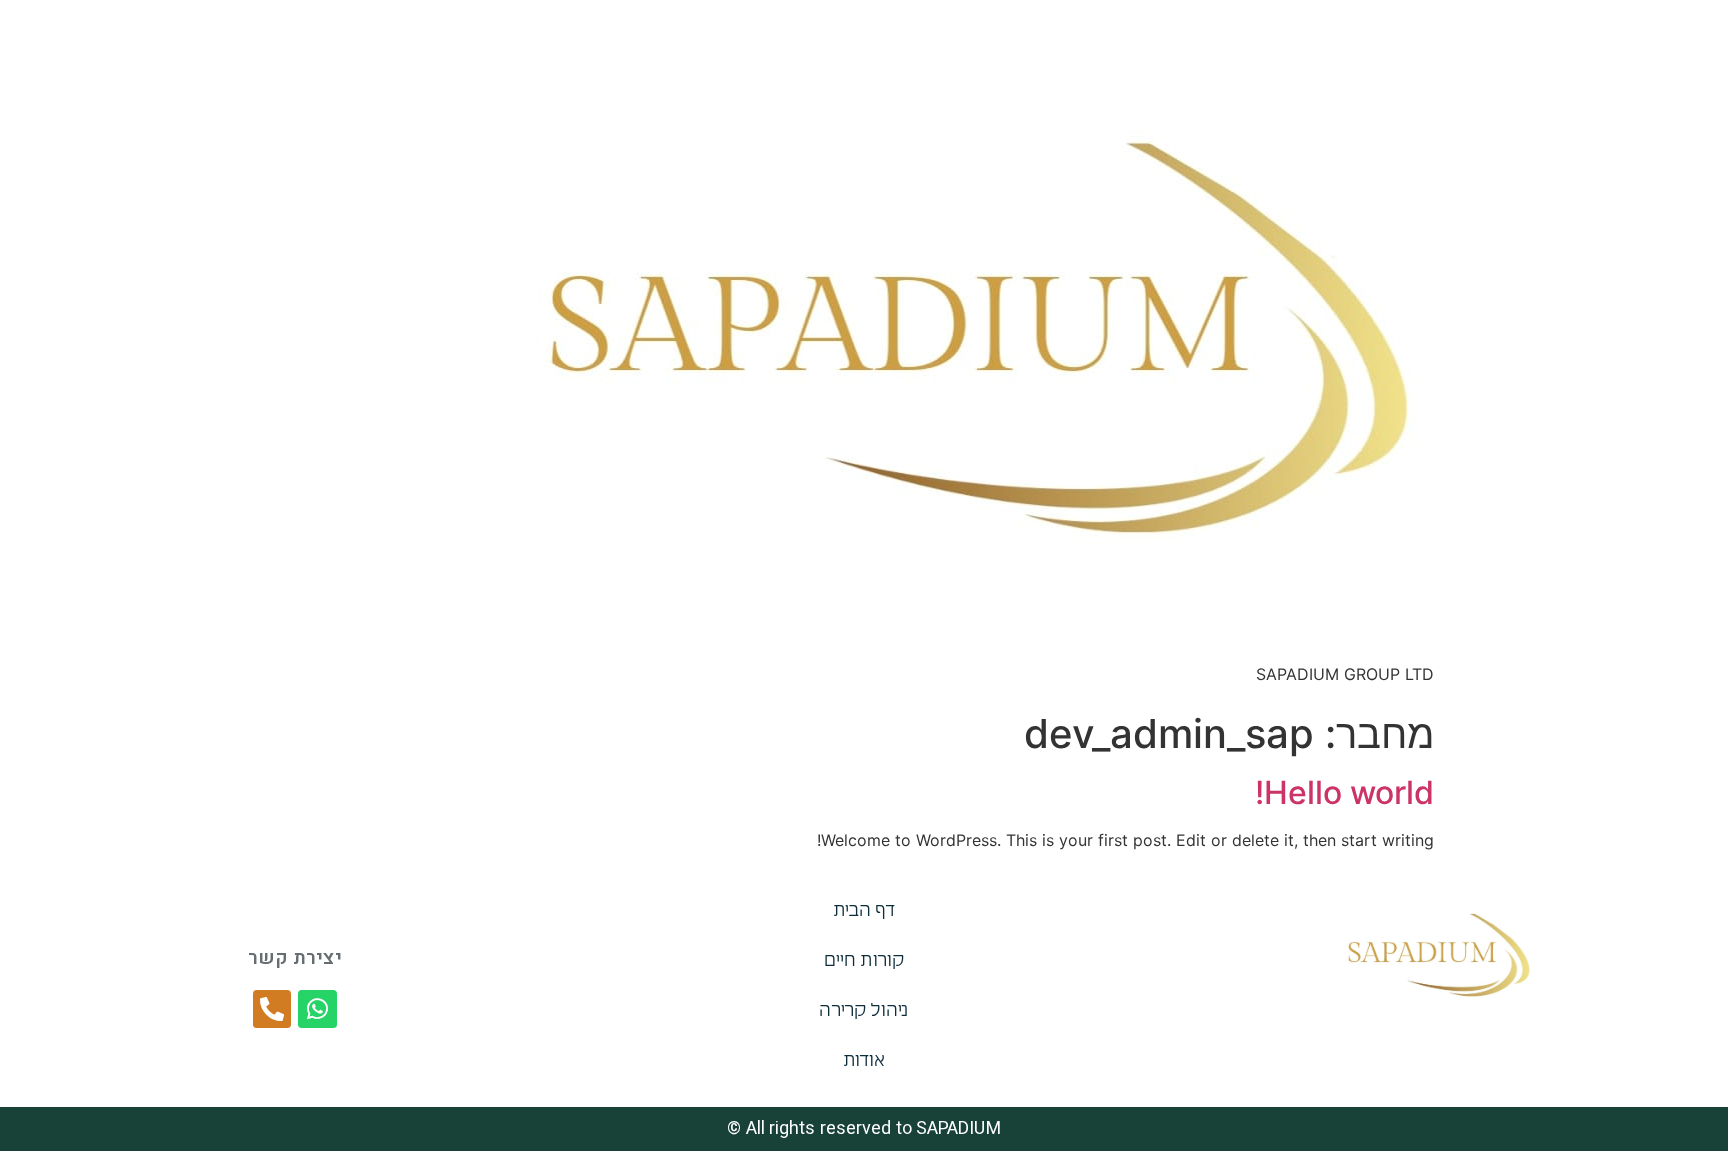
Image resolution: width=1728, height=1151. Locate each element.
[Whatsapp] (317, 1009)
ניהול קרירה (863, 1012)
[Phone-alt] (272, 1009)
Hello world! (1344, 792)
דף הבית (864, 912)
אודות (864, 1062)
